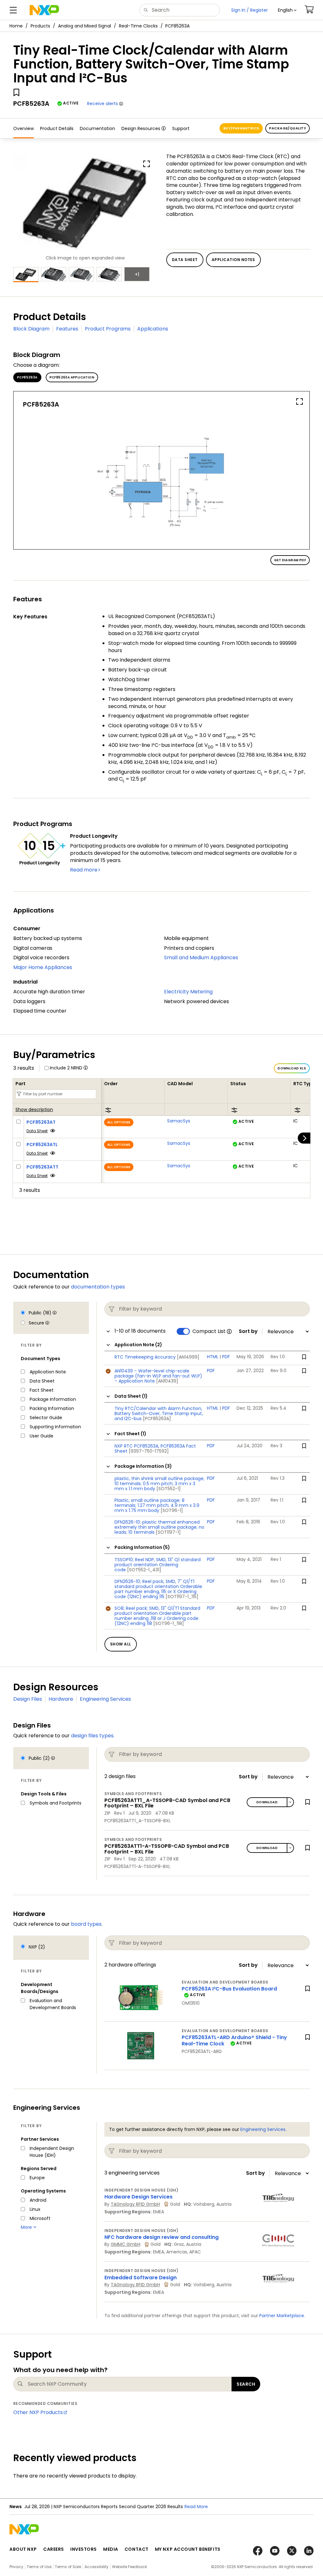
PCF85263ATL (42, 1145)
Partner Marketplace (282, 2316)
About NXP (23, 2549)
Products (40, 26)
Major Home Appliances (43, 967)
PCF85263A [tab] (27, 377)
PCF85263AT (41, 1122)
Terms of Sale (68, 2567)
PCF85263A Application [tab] (72, 377)
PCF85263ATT (42, 1167)
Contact (137, 2549)
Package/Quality (288, 128)
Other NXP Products (38, 2412)
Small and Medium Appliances (201, 958)
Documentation (97, 128)
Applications (153, 329)
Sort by (248, 1331)
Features (67, 329)
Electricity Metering (188, 992)
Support (181, 128)
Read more (84, 870)
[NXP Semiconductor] (44, 10)
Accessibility (97, 2567)
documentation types (98, 1287)
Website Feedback (129, 2567)
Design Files (28, 1699)
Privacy (16, 2567)
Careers (54, 2549)
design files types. (93, 1736)
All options (119, 1122)
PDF (226, 1357)
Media (111, 2549)
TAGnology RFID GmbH (135, 2204)
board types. (87, 1924)
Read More (196, 2507)
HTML (213, 1357)
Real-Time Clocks (138, 26)
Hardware (61, 1699)
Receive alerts (103, 104)
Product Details (57, 128)
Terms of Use (39, 2567)
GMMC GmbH (126, 2244)
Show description (34, 1110)
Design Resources (141, 128)
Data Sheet (37, 1131)
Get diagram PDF (290, 560)
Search (246, 2384)
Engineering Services (105, 1699)
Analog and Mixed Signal (85, 26)
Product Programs (108, 329)
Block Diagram (31, 329)
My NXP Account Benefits (188, 2549)
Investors (84, 2549)
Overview (23, 128)
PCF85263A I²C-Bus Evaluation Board (229, 1989)
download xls (292, 1068)
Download (267, 1802)
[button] (287, 10)
